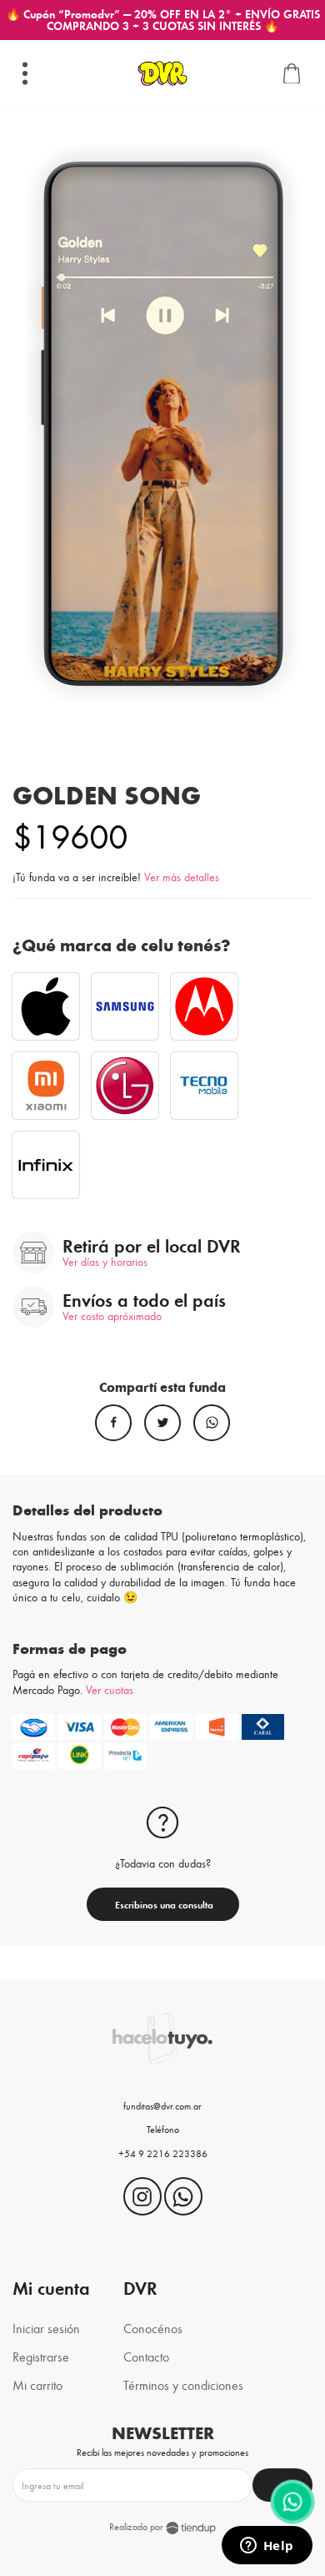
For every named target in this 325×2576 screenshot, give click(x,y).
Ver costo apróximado (112, 1316)
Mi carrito (37, 2384)
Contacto (146, 2356)
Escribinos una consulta (163, 1904)
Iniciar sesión (46, 2328)
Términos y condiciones (183, 2384)
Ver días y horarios (105, 1262)
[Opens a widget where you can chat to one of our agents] (267, 2547)
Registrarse (41, 2356)
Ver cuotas (110, 1689)
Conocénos (153, 2328)
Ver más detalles (182, 877)
